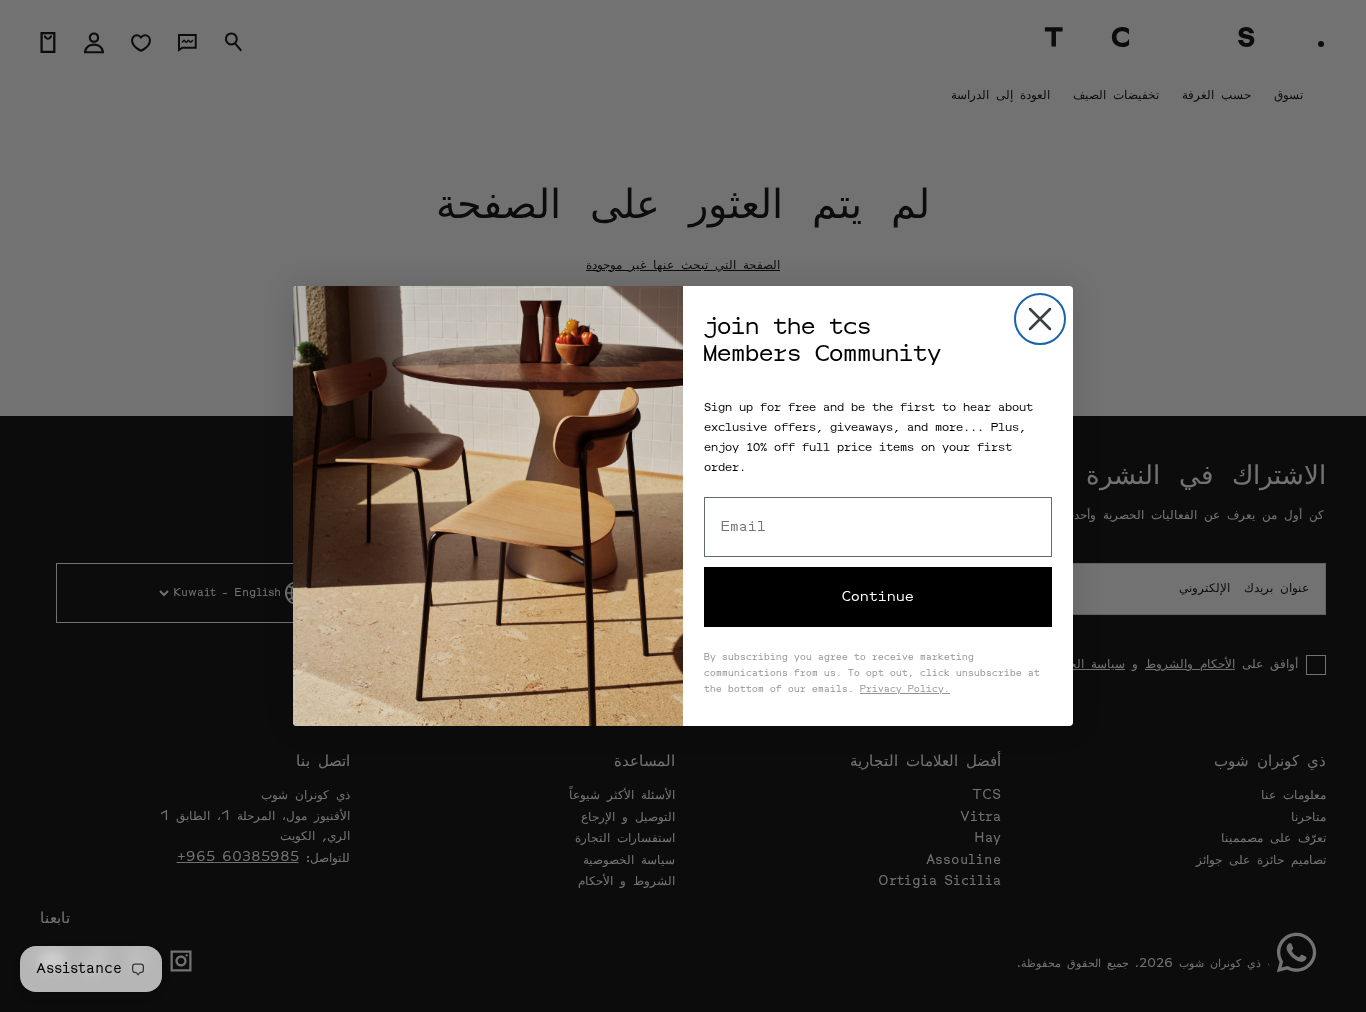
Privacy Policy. (905, 690)
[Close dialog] (1040, 319)
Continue (878, 597)
